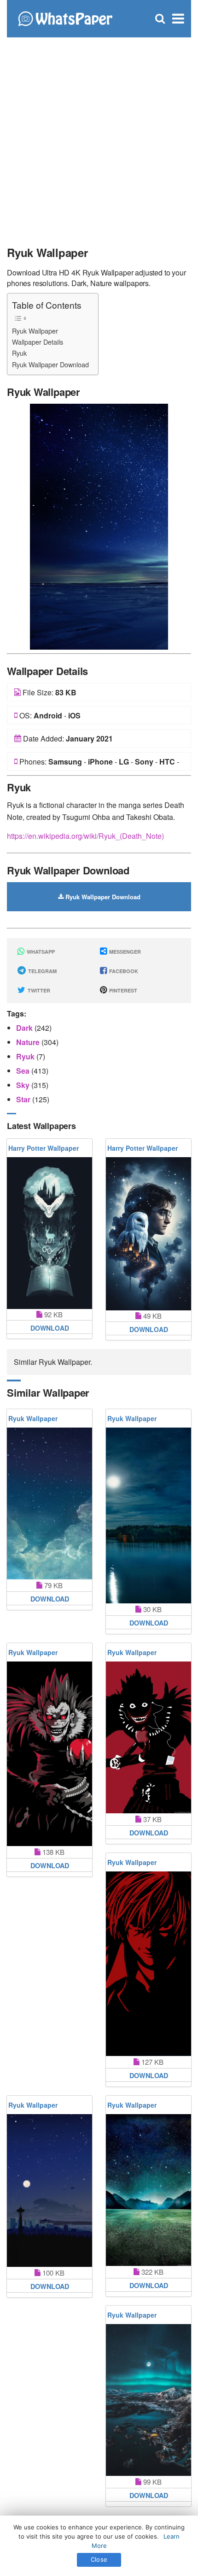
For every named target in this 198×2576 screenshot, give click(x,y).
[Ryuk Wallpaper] (99, 526)
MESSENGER (124, 952)
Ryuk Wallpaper (35, 331)
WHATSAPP (40, 952)
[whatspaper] (65, 18)
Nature (29, 1042)
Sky (24, 1085)
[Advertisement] (99, 136)
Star (24, 1099)
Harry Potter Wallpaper (44, 1148)
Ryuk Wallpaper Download (50, 364)
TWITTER (38, 990)
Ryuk (19, 353)
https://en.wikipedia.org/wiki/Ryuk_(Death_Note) (85, 836)
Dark (25, 1028)
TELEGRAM (42, 971)
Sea (24, 1071)
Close (99, 2559)
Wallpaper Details (38, 342)
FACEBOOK (123, 971)
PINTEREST (122, 990)
